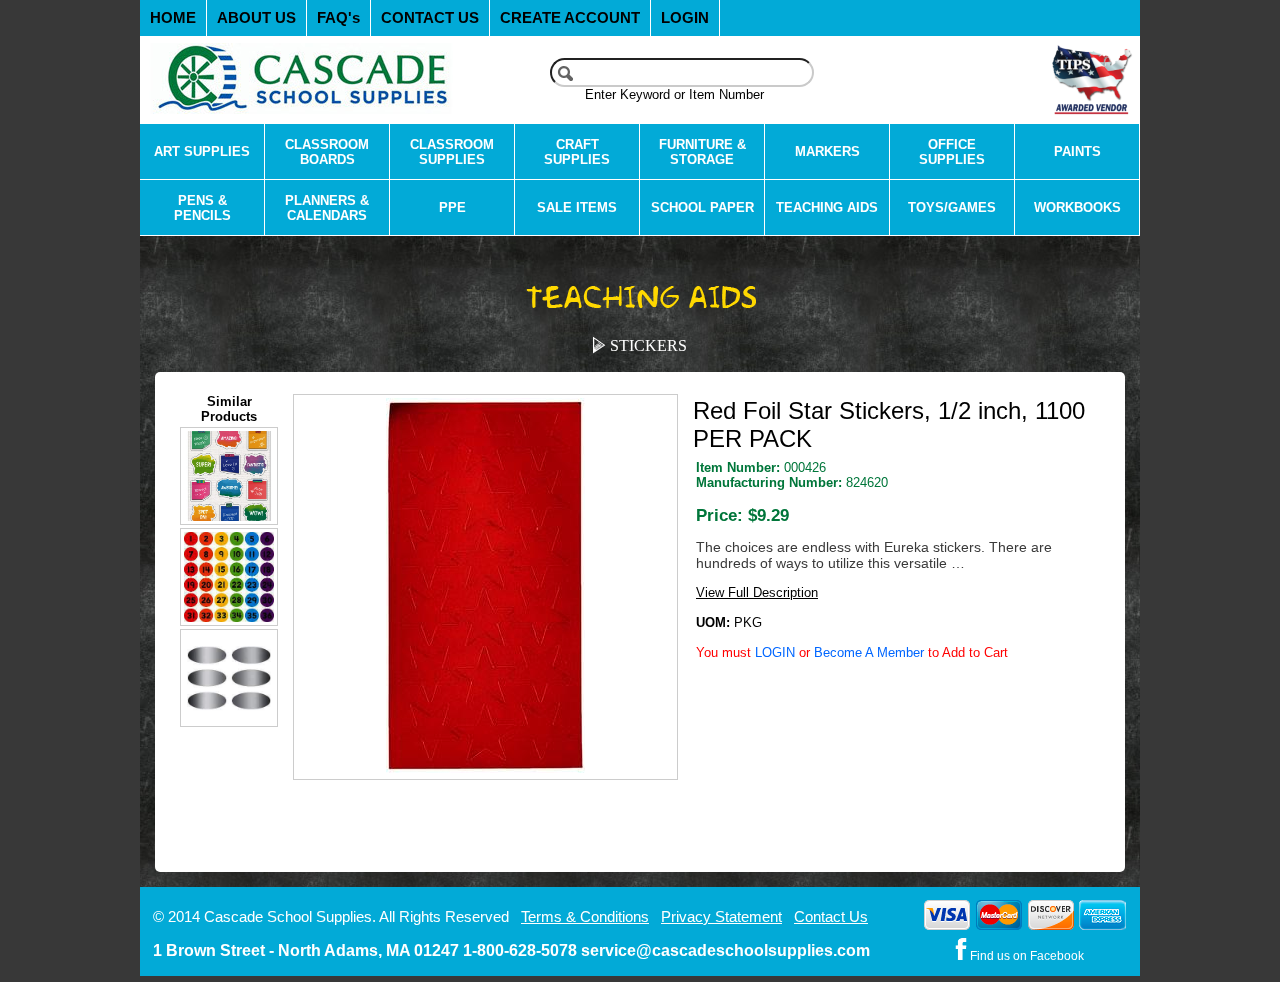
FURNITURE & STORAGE (702, 152)
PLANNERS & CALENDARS (327, 208)
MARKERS (827, 151)
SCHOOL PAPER (702, 207)
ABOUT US (256, 18)
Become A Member (869, 652)
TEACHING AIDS (827, 207)
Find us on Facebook (1025, 956)
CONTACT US (430, 18)
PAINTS (1077, 151)
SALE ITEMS (577, 207)
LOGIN (685, 18)
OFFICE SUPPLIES (952, 152)
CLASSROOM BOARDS (327, 152)
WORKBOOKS (1077, 207)
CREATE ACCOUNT (570, 18)
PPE (452, 207)
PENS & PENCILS (202, 208)
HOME (173, 18)
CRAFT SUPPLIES (577, 152)
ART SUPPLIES (202, 151)
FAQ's (338, 18)
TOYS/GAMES (952, 207)
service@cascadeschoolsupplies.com (725, 950)
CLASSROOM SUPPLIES (452, 152)
